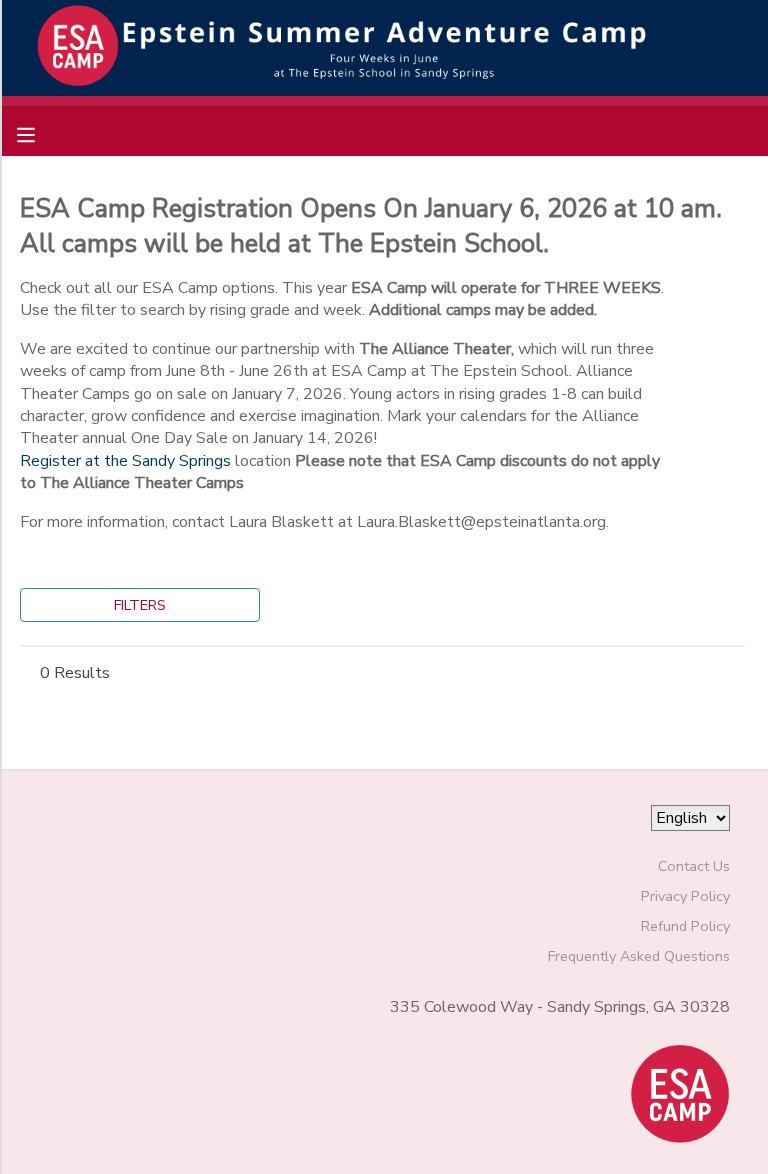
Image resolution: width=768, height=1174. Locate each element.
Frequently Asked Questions (639, 956)
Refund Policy (685, 926)
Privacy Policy (685, 896)
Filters (140, 605)
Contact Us (694, 866)
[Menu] (41, 133)
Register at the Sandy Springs (125, 461)
